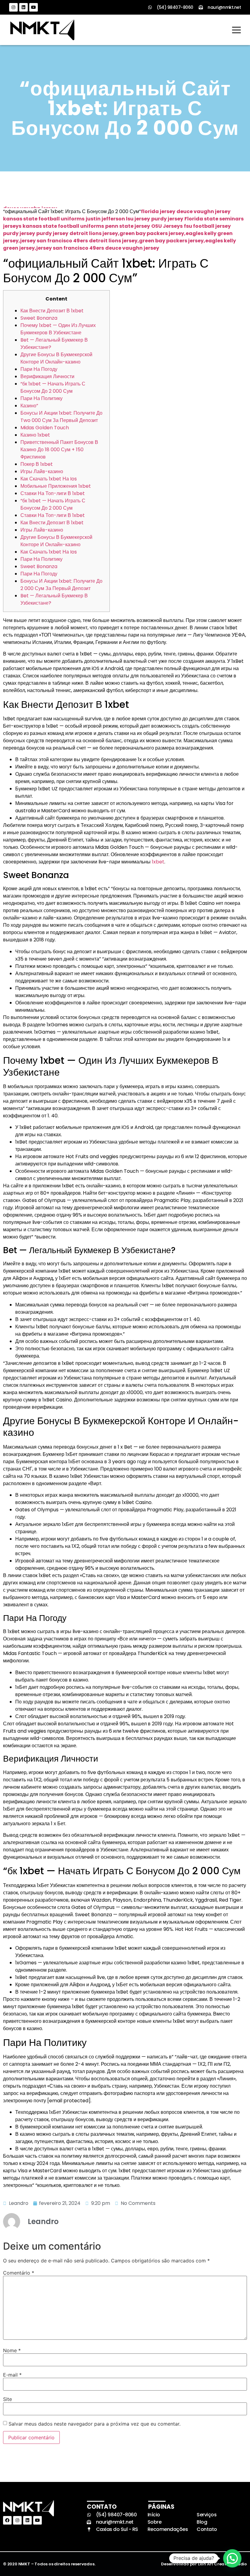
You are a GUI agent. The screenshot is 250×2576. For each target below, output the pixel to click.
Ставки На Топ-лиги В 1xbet (53, 493)
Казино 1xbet (35, 435)
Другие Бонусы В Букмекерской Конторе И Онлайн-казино (56, 358)
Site (7, 2399)
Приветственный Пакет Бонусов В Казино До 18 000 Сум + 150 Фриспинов (59, 450)
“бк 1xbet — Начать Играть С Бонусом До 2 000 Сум (53, 387)
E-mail (12, 2375)
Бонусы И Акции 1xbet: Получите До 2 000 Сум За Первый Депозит (61, 585)
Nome (12, 2350)
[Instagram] (13, 7)
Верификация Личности (47, 376)
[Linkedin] (23, 7)
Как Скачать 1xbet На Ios (49, 479)
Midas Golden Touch (45, 428)
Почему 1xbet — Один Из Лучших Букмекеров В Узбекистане (58, 329)
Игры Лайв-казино (42, 471)
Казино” (29, 406)
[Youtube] (34, 7)
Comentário (19, 2273)
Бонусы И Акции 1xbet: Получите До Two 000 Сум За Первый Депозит (61, 417)
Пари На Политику (41, 398)
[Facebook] (7, 2520)
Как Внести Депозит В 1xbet (52, 311)
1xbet (158, 862)
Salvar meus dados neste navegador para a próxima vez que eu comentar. (95, 2424)
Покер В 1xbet (37, 464)
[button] (232, 2558)
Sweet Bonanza (39, 318)
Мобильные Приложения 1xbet (56, 486)
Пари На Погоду (39, 369)
